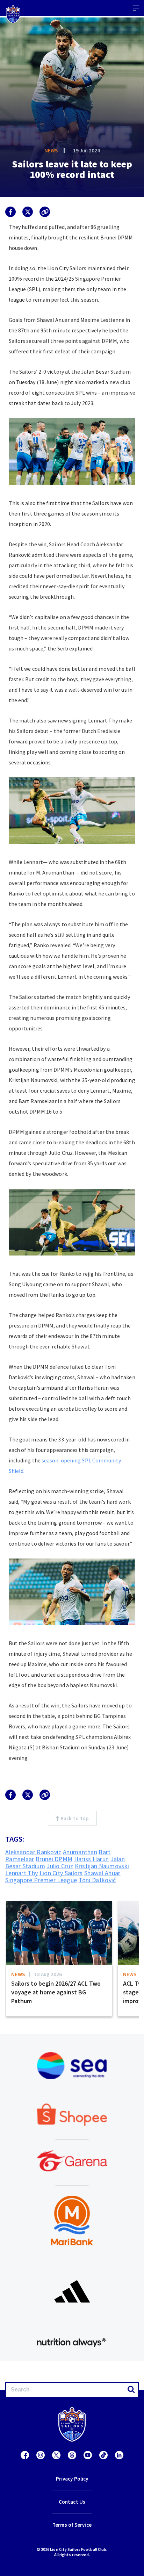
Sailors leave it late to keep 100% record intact (72, 169)
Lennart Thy (21, 1873)
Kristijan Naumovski (102, 1866)
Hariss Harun (92, 1859)
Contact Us (72, 2502)
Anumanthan (80, 1852)
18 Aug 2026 (48, 1974)
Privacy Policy (72, 2479)
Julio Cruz (60, 1866)
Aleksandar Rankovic (33, 1852)
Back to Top (74, 1818)
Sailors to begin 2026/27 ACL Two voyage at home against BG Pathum (56, 1992)
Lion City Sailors (61, 1873)
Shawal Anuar (102, 1873)
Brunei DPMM (54, 1859)
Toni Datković (97, 1880)
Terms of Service (72, 2525)
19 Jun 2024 (87, 150)
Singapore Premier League (41, 1880)
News (51, 150)
